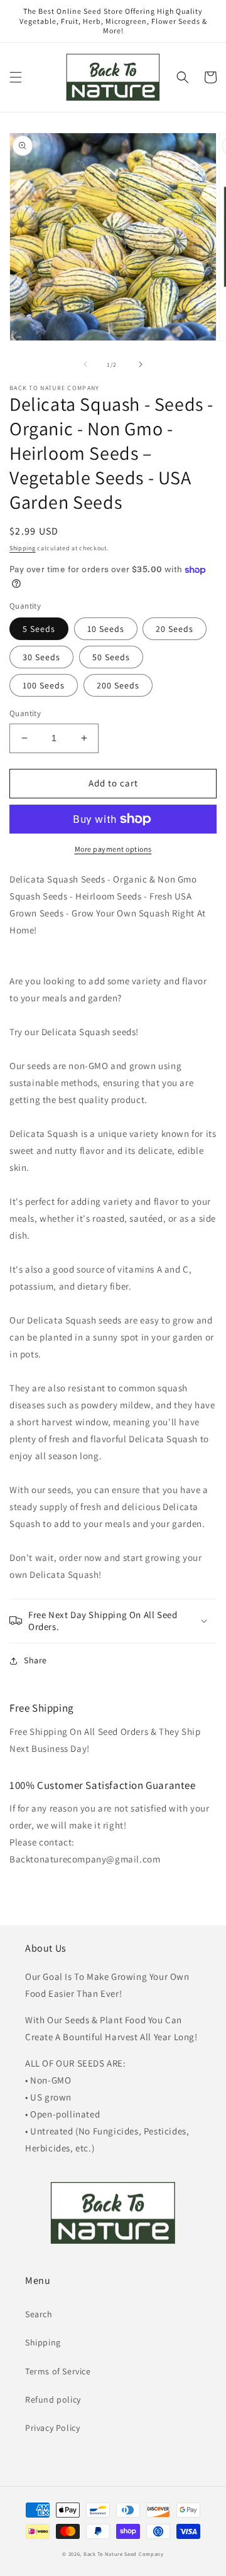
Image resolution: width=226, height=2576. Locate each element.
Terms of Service (58, 2371)
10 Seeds (106, 629)
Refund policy (53, 2399)
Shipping (23, 548)
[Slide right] (141, 364)
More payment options (113, 849)
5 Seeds (39, 629)
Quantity (25, 713)
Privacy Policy (52, 2428)
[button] (16, 77)
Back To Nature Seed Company (124, 2554)
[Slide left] (85, 364)
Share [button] (35, 1660)
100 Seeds (44, 685)
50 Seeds (111, 657)
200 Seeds (118, 685)
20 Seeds (175, 629)
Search (39, 2314)
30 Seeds (41, 657)
